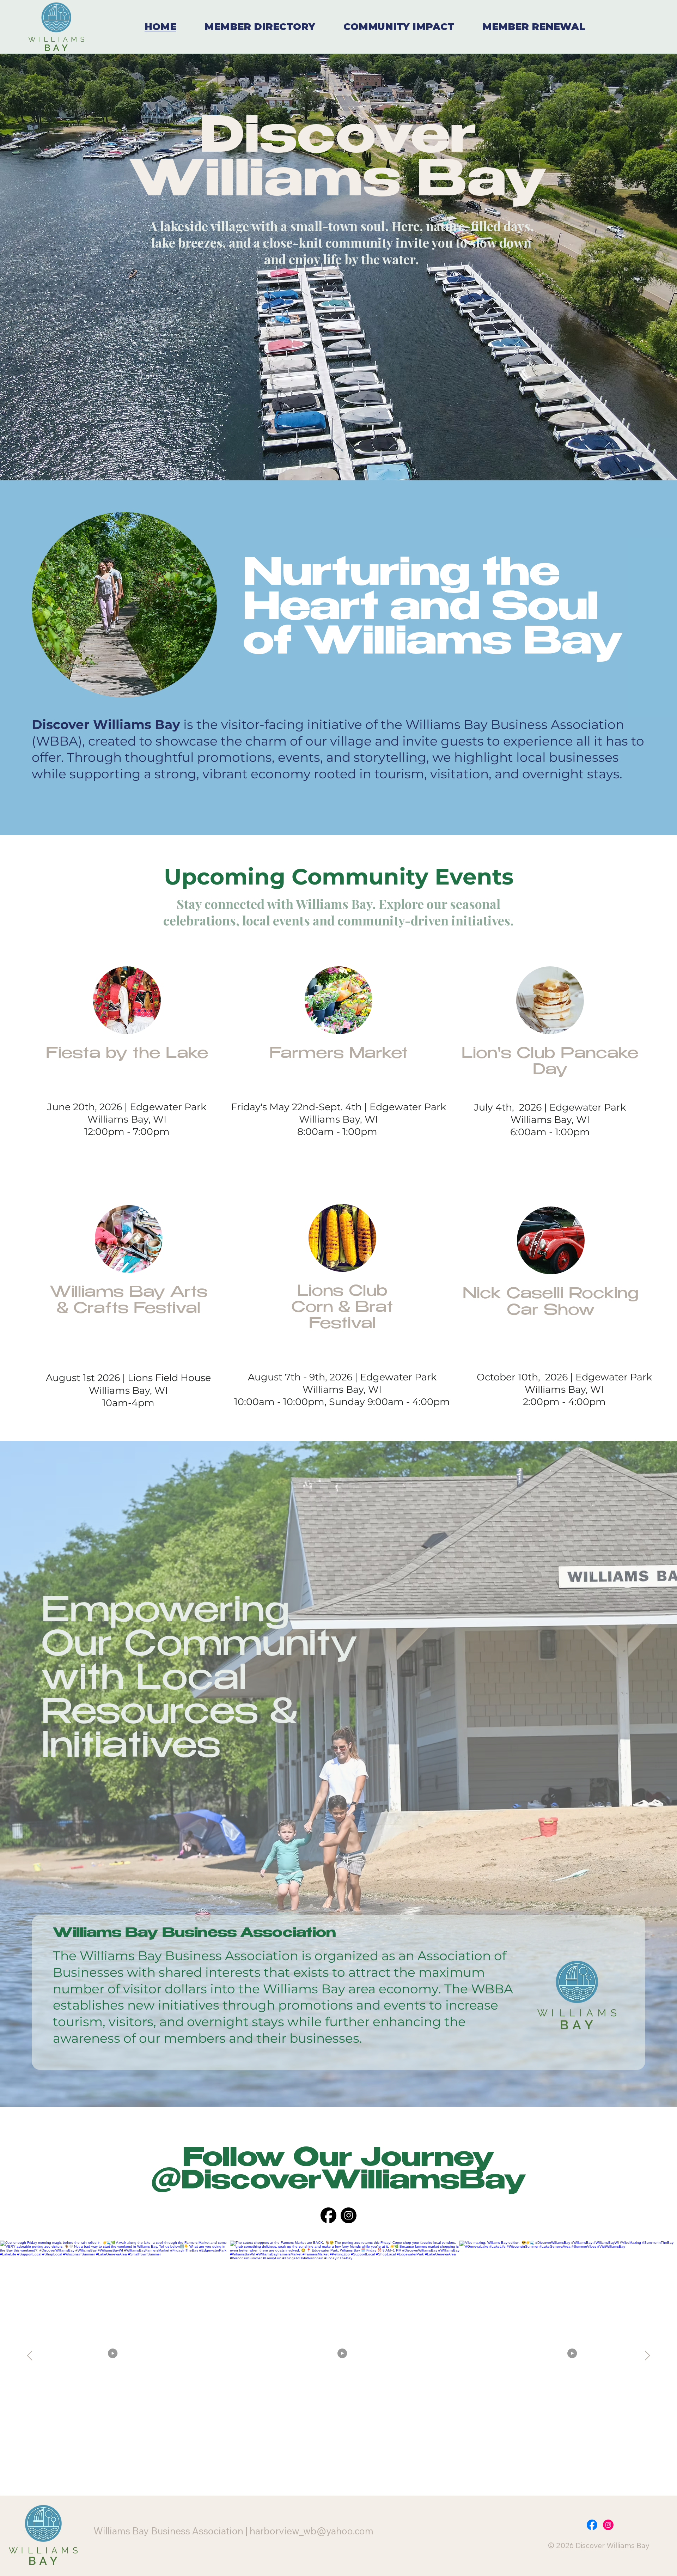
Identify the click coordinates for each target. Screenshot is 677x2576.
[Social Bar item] (592, 2525)
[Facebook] (328, 2215)
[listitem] (345, 2356)
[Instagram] (349, 2215)
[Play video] (115, 2356)
